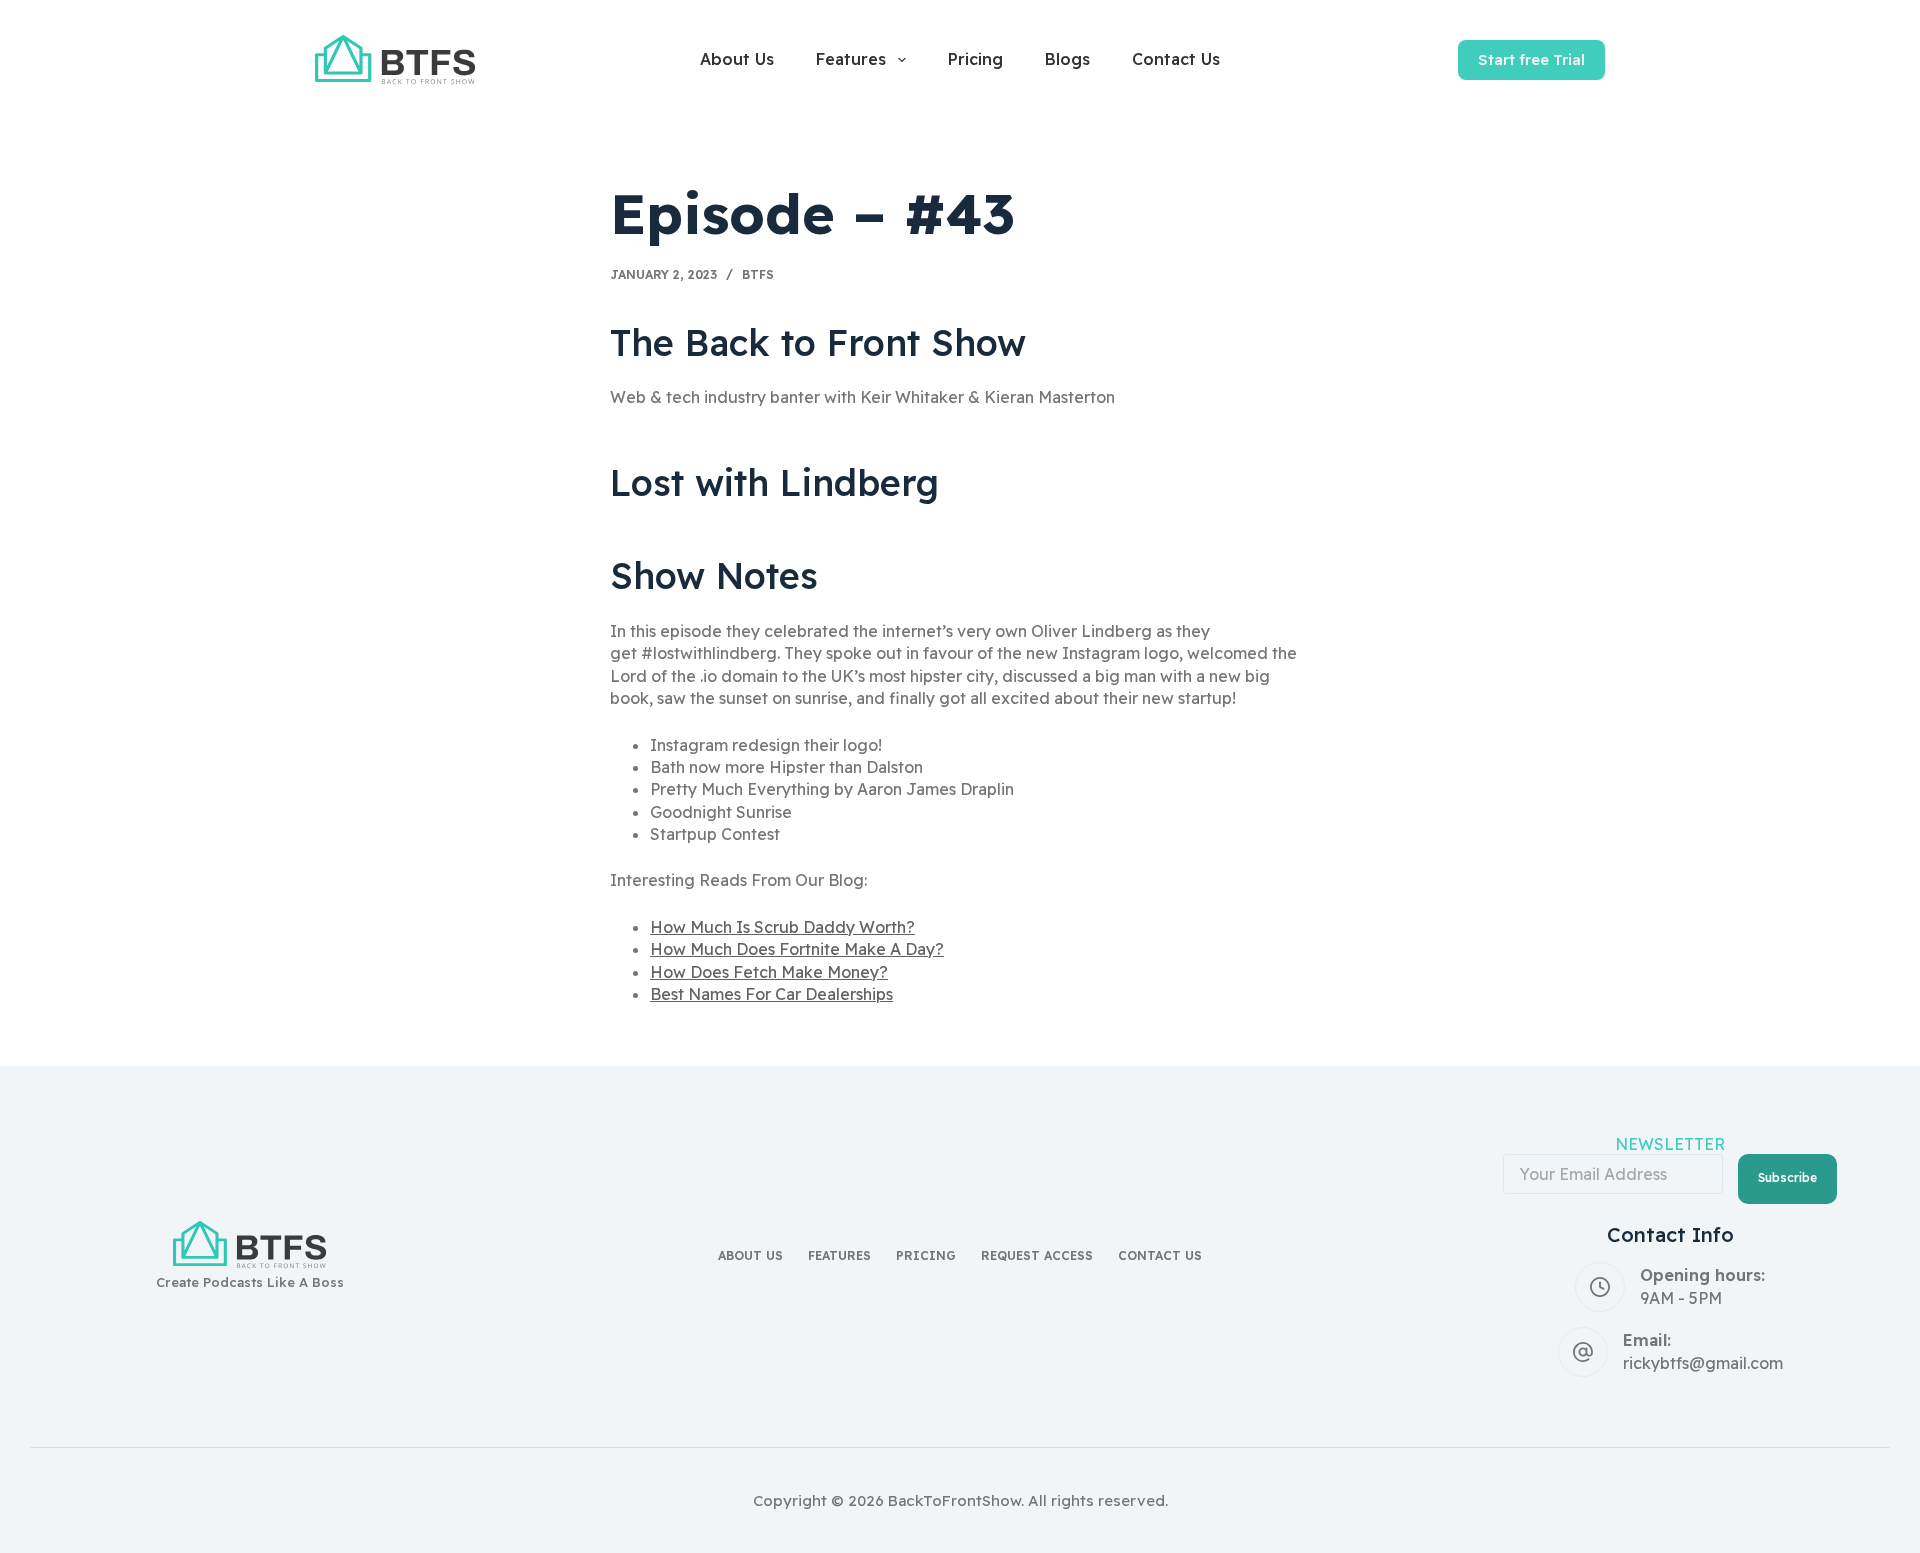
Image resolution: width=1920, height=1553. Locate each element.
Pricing (975, 59)
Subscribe (1787, 1177)
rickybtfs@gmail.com (1703, 1363)
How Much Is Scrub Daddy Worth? (782, 927)
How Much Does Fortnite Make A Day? (797, 949)
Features (851, 59)
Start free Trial (1531, 59)
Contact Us (1176, 59)
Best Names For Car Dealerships (771, 994)
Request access (1037, 1255)
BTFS (758, 274)
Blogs (1067, 59)
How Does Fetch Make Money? (769, 972)
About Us (737, 59)
